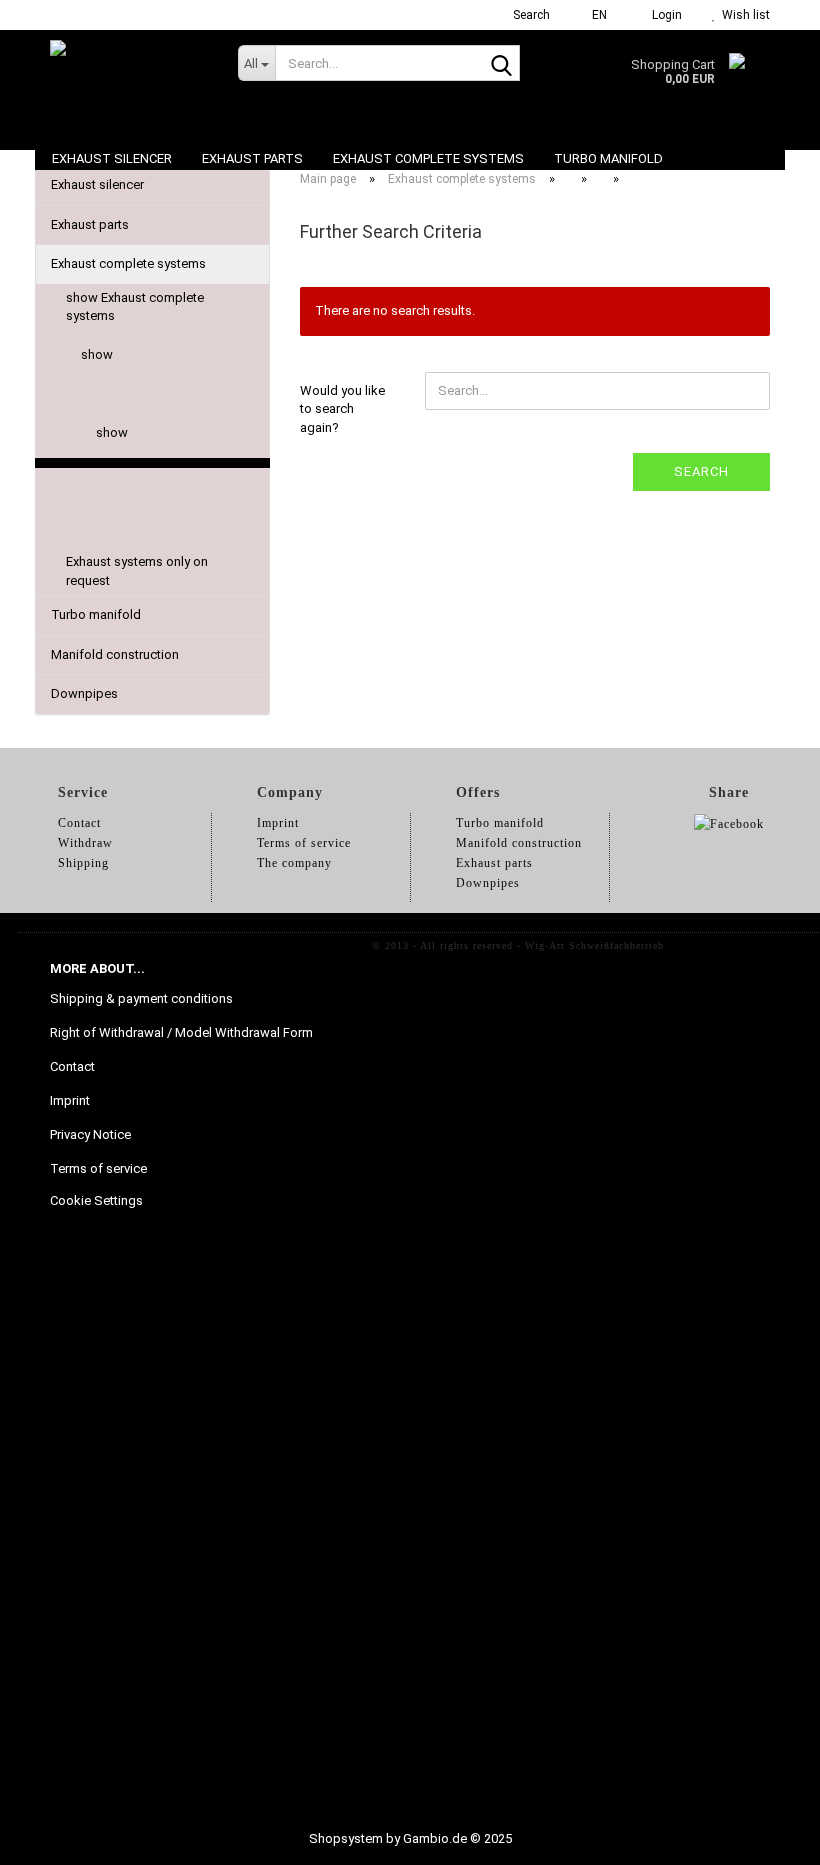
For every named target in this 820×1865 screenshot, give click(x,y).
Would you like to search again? (342, 409)
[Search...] (501, 64)
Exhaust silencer (112, 158)
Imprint (70, 1100)
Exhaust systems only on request (137, 571)
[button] (593, 15)
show (97, 354)
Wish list (743, 15)
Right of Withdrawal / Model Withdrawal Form (181, 1032)
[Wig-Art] (129, 80)
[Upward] (765, 1835)
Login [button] (664, 15)
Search (701, 471)
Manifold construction (115, 654)
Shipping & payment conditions (141, 998)
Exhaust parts (252, 158)
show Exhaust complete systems (135, 307)
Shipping (83, 863)
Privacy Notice (90, 1134)
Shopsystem (346, 1838)
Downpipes (84, 693)
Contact (72, 1066)
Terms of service (98, 1168)
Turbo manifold (608, 158)
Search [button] (530, 15)
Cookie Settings (96, 1200)
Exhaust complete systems (428, 158)
